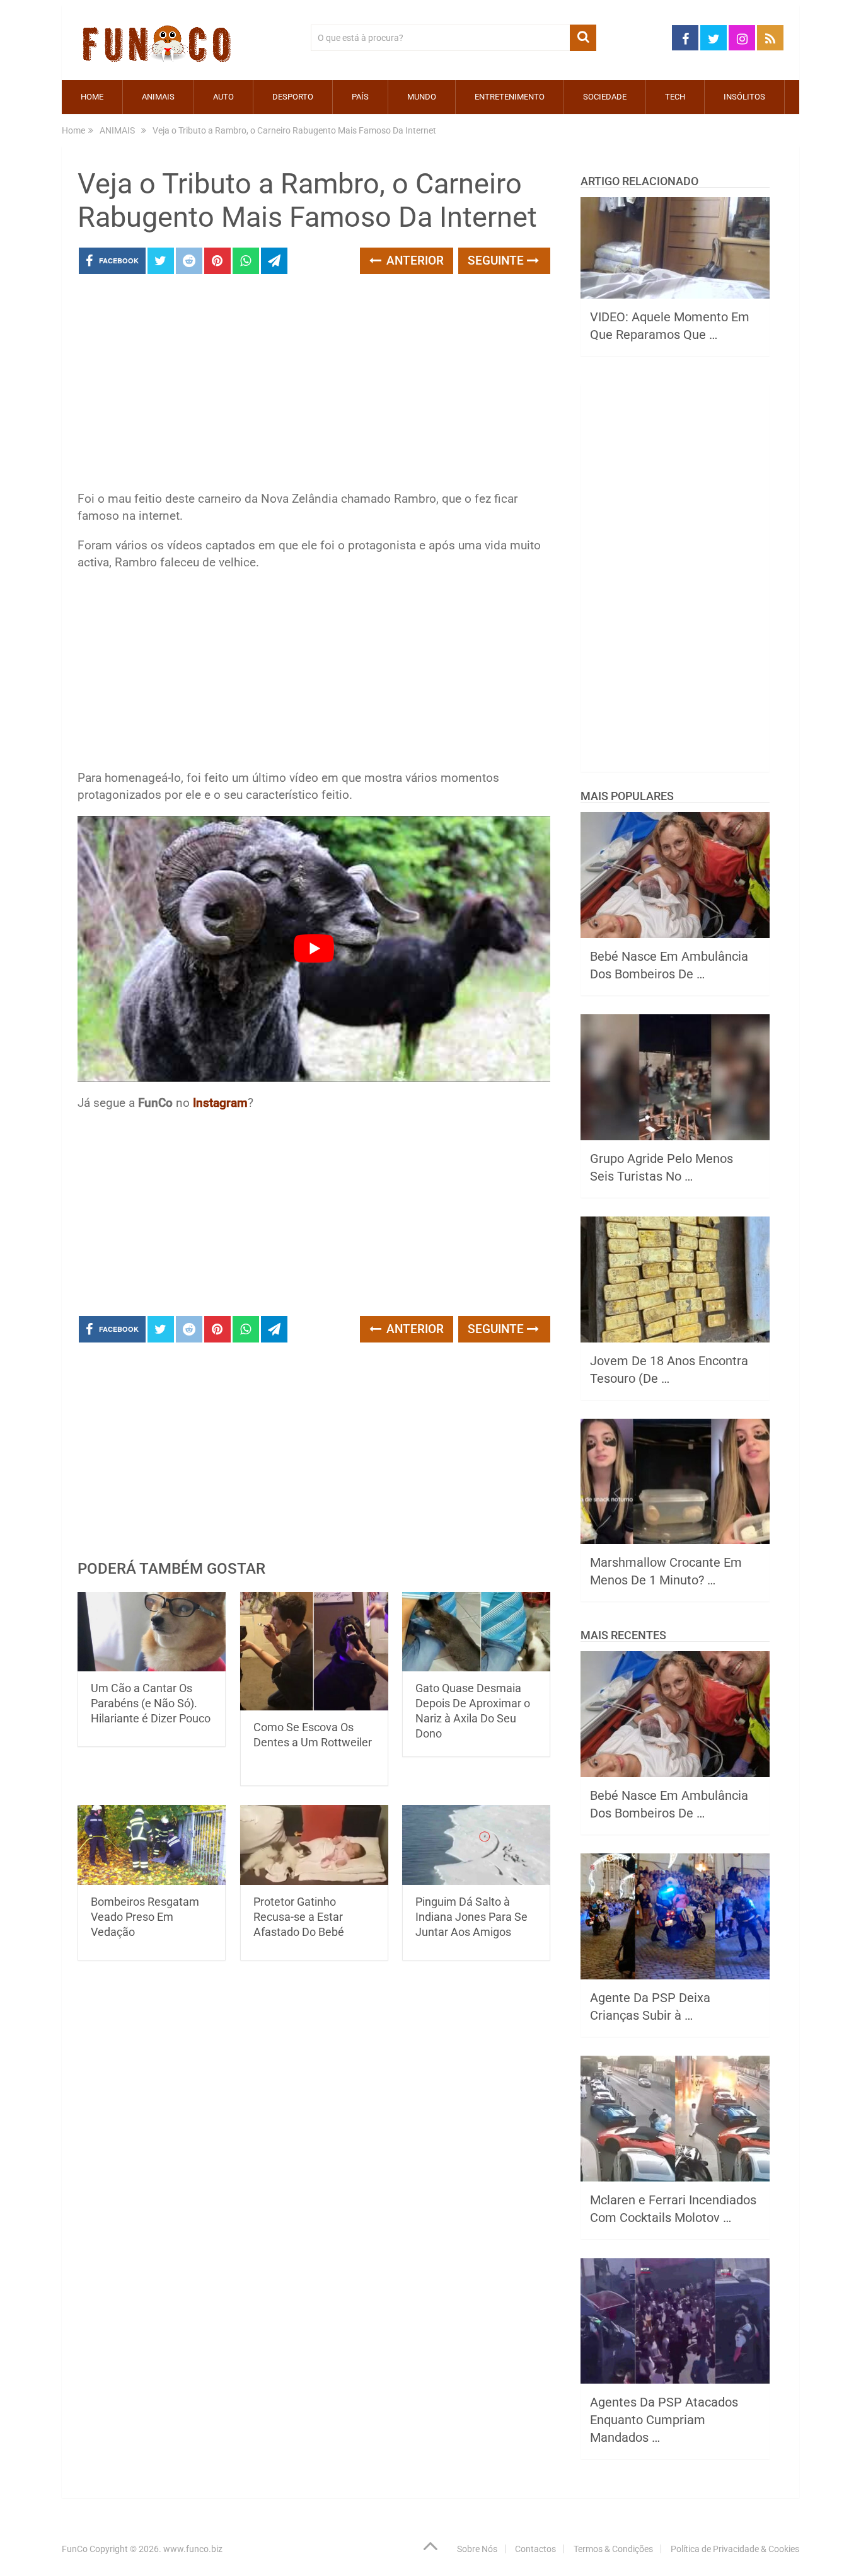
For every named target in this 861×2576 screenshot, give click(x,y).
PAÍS (360, 97)
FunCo (75, 2549)
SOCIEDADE (605, 97)
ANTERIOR (413, 260)
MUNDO (422, 97)
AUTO (223, 97)
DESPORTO (293, 97)
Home (92, 97)
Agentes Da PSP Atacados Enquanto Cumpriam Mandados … (664, 2420)
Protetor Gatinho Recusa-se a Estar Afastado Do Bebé (299, 1917)
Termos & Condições (613, 2549)
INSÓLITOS (744, 97)
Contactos (535, 2549)
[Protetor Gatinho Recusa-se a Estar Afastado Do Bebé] (314, 1845)
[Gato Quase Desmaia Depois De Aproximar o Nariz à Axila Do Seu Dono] (476, 1632)
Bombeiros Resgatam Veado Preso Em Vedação (145, 1917)
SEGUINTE (497, 260)
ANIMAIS (158, 97)
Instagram (220, 1103)
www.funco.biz (193, 2549)
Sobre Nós (477, 2549)
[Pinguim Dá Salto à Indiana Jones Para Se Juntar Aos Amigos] (476, 1845)
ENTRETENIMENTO (510, 97)
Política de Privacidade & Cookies (735, 2549)
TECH (675, 97)
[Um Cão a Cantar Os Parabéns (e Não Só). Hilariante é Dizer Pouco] (152, 1632)
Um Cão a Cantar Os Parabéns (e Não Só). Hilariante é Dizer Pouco (151, 1703)
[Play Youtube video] (314, 949)
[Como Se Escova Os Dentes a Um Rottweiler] (314, 1652)
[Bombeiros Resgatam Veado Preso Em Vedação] (152, 1845)
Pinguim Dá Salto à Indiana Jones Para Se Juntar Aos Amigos (471, 1917)
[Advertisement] (314, 386)
